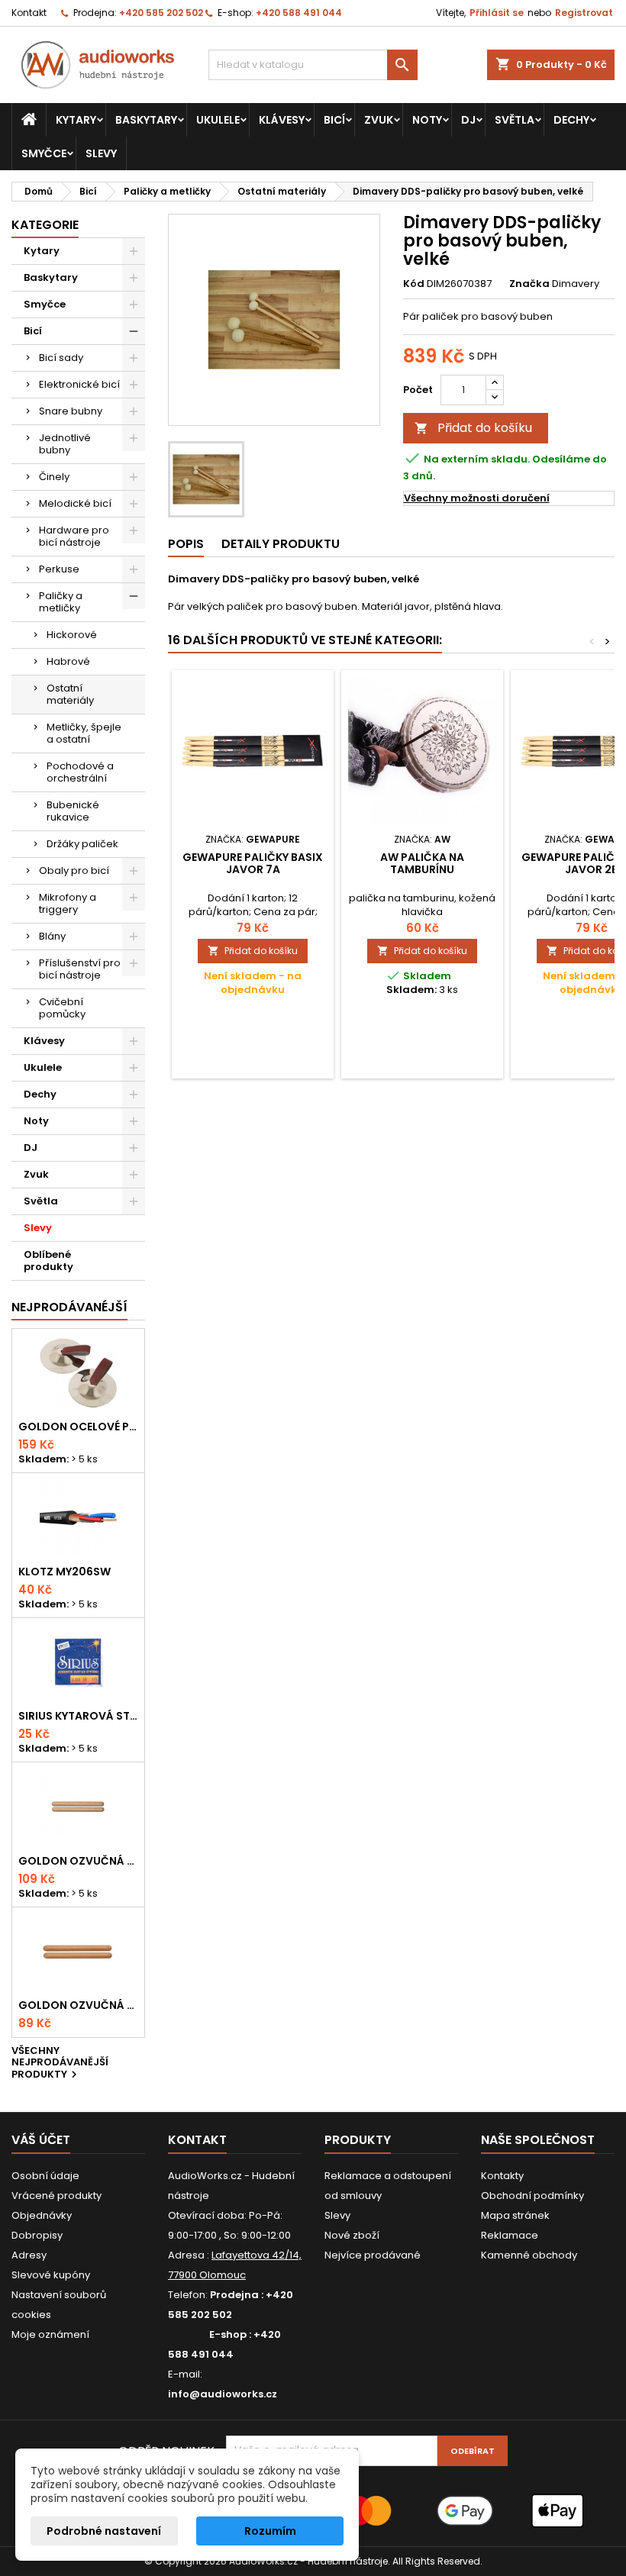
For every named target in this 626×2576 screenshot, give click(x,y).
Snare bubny (71, 411)
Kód (414, 284)
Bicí (334, 120)
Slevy (101, 153)
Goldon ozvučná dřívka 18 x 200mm (78, 1861)
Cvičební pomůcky (62, 1008)
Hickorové (72, 635)
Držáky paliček (82, 844)
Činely (54, 477)
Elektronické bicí (79, 384)
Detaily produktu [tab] (281, 544)
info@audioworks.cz (223, 2394)
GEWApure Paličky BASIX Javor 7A (253, 863)
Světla (515, 120)
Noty (427, 120)
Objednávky (42, 2215)
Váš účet (41, 2140)
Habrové (68, 661)
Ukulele (218, 120)
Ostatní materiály (70, 694)
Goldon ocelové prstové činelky (78, 1427)
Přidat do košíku (473, 428)
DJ (468, 120)
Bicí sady (61, 358)
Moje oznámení (50, 2334)
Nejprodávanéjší (69, 1307)
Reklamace (510, 2235)
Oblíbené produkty (48, 1261)
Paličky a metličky (61, 602)
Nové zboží (352, 2235)
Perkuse (59, 569)
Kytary (76, 120)
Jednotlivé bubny (65, 444)
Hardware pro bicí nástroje (74, 536)
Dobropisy (37, 2235)
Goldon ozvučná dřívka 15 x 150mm (78, 2005)
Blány (52, 936)
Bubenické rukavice (73, 811)
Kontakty (502, 2176)
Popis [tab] (186, 544)
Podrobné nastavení (104, 2531)
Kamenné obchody (529, 2255)
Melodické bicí (75, 503)
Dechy (571, 120)
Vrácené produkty (56, 2196)
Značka (529, 284)
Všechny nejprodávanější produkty (60, 2063)
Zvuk (379, 120)
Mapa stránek (515, 2215)
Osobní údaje (45, 2176)
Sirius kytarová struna (78, 1716)
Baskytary (146, 120)
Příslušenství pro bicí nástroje (80, 969)
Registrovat (584, 13)
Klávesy (282, 120)
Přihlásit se (497, 13)
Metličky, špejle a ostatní (84, 733)
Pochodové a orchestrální (80, 772)
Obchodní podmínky (532, 2196)
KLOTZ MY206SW (65, 1572)
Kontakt (29, 13)
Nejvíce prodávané (373, 2255)
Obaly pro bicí (74, 870)
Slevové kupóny (51, 2275)
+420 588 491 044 (299, 13)
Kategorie (45, 225)
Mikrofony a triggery (68, 903)
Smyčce (44, 153)
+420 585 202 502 (161, 13)
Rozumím (270, 2531)
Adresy (29, 2255)
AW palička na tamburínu (422, 863)
